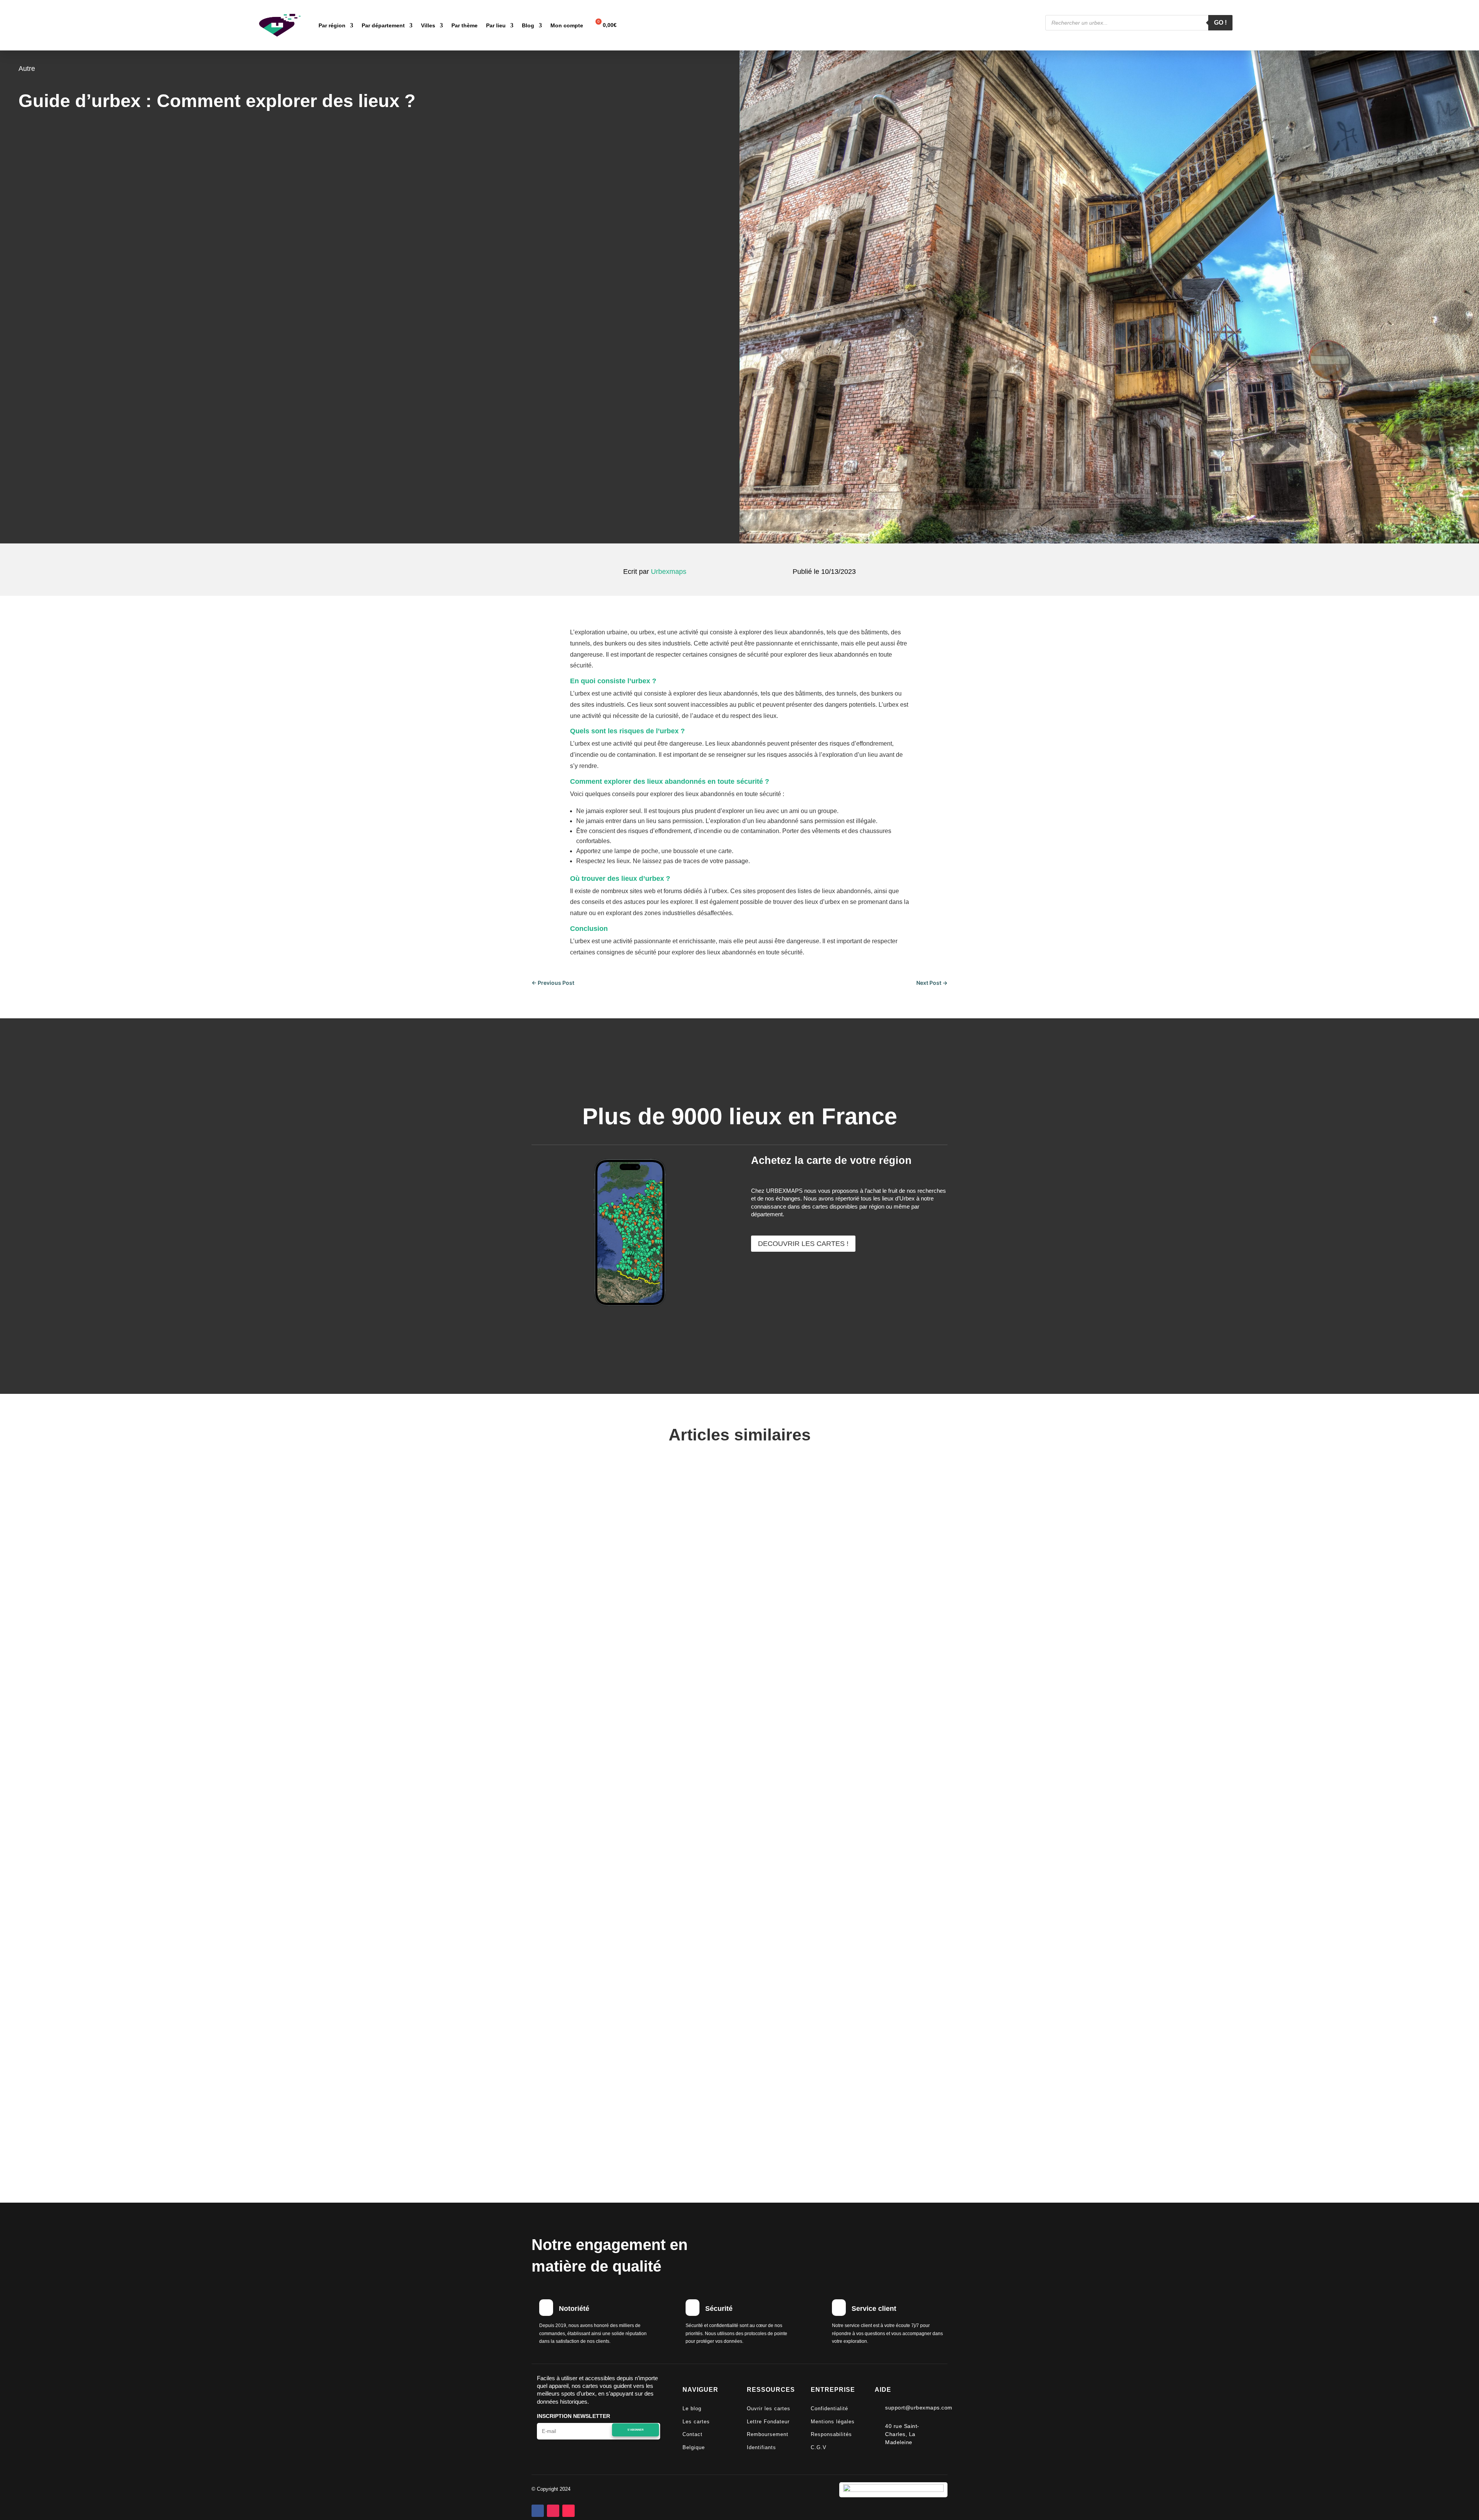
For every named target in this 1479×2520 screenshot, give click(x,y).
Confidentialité (829, 2409)
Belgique (694, 2447)
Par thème (464, 25)
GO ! (1220, 23)
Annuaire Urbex (573, 2097)
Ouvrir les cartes (769, 2409)
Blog (528, 25)
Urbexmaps (669, 572)
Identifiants (761, 2447)
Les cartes (696, 2422)
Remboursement (768, 2434)
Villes (428, 25)
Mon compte (567, 25)
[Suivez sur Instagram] (553, 2511)
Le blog (692, 2409)
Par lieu (496, 25)
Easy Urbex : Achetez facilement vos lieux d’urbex (649, 1746)
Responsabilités (831, 2434)
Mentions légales (833, 2422)
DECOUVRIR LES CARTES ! (803, 1244)
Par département (383, 25)
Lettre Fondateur (768, 2422)
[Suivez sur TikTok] (568, 2511)
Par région (332, 25)
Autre (27, 69)
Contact (693, 2434)
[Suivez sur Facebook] (538, 2511)
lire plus (547, 1785)
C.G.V (819, 2447)
